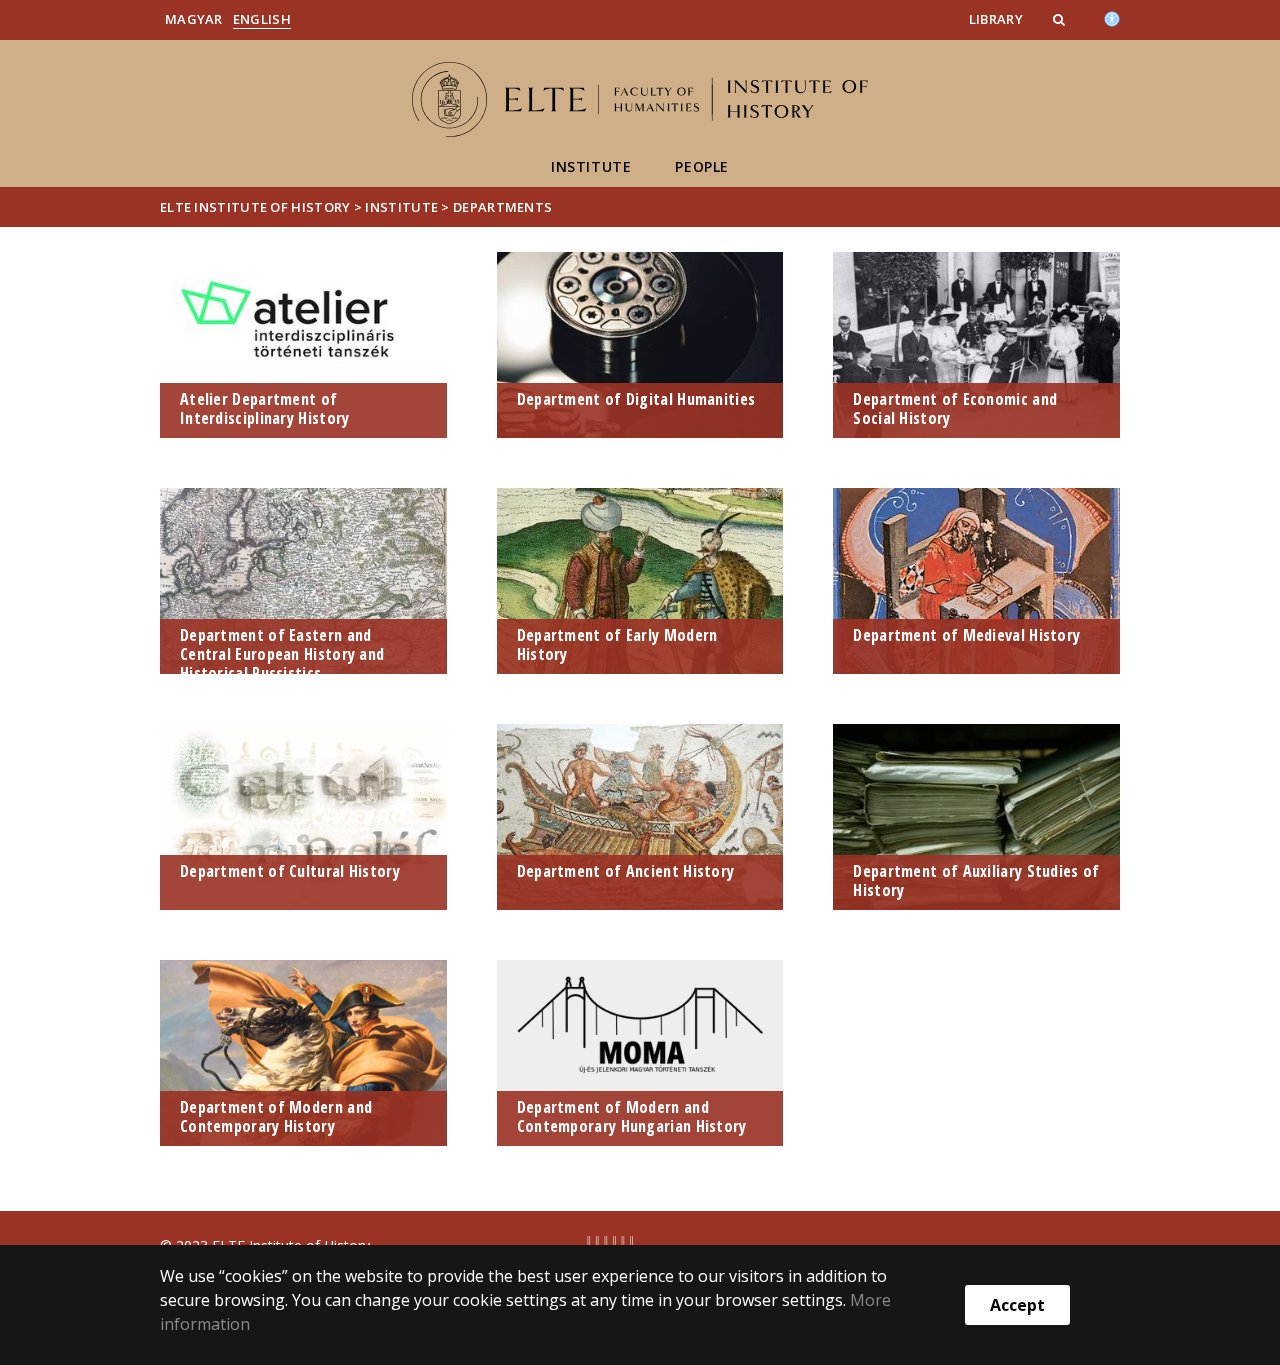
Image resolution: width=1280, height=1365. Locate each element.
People (702, 166)
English (262, 19)
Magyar (194, 19)
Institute (591, 166)
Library (996, 19)
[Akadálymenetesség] (1112, 17)
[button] (1061, 19)
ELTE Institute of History (255, 207)
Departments (502, 207)
